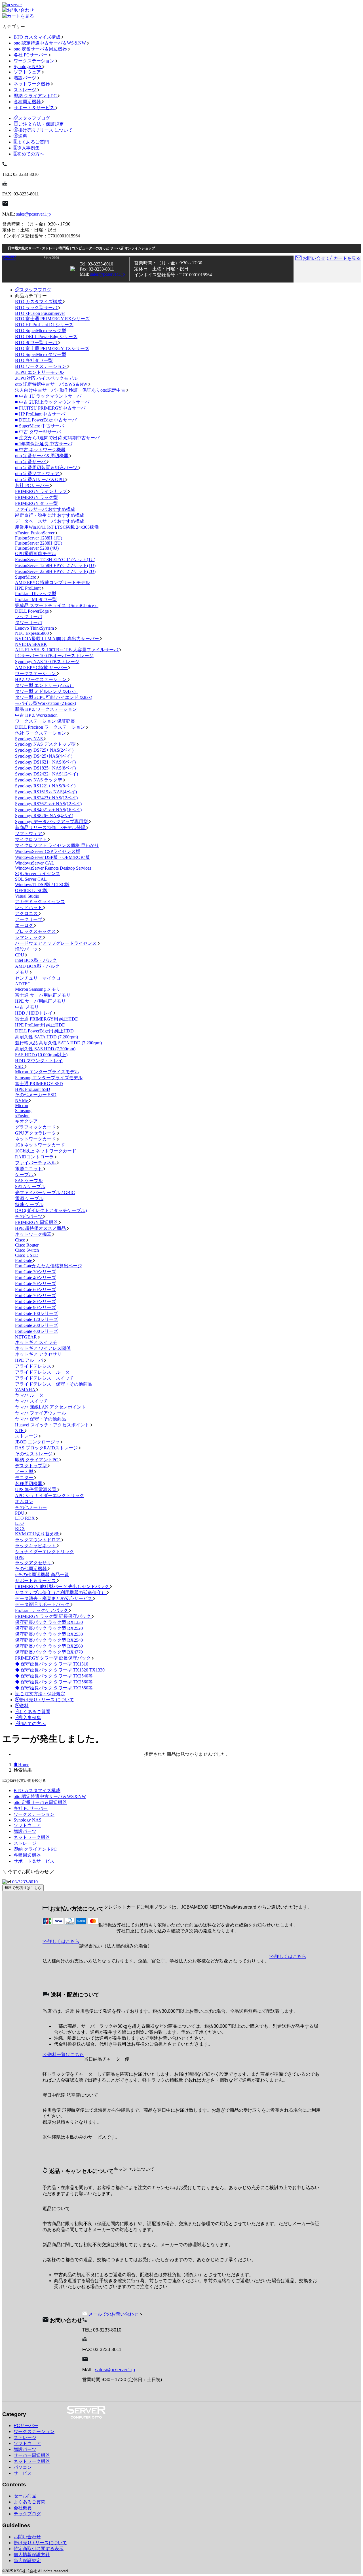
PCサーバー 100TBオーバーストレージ (54, 656)
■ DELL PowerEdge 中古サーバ (46, 420)
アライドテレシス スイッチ (45, 1378)
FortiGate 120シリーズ (37, 1319)
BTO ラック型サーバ (37, 308)
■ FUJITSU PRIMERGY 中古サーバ (50, 408)
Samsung (23, 1111)
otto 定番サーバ (31, 462)
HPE (19, 1557)
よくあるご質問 (33, 142)
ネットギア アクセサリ (38, 1354)
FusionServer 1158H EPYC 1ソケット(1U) (55, 559)
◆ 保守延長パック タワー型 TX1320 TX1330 (60, 1670)
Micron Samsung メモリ (38, 989)
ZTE (20, 1431)
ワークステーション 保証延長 (45, 721)
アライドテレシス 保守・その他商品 (54, 1384)
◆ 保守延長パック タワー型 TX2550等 (54, 1688)
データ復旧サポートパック (43, 1604)
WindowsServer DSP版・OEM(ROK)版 (52, 857)
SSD (20, 1066)
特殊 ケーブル (29, 1204)
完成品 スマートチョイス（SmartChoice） (57, 605)
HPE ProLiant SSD (33, 1089)
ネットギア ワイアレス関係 (43, 1348)
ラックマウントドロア (38, 1540)
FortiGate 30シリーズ (35, 1272)
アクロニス (27, 913)
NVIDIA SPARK (31, 644)
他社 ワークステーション (41, 733)
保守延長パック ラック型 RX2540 (49, 1640)
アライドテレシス (34, 1366)
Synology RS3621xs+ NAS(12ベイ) (48, 804)
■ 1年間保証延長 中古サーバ (44, 444)
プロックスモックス (36, 931)
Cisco (21, 1240)
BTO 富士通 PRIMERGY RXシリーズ (52, 319)
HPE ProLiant (28, 588)
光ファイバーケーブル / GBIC (45, 1193)
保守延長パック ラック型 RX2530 (49, 1634)
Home (24, 1765)
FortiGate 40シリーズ (35, 1278)
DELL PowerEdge (32, 611)
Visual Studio (27, 896)
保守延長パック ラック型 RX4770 (49, 1652)
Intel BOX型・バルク (36, 960)
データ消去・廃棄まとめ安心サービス (54, 1598)
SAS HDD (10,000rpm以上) (41, 1055)
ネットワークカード (36, 1139)
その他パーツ (29, 1216)
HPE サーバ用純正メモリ (40, 1001)
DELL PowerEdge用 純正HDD (44, 1031)
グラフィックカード (36, 1127)
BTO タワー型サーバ (37, 342)
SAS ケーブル (29, 1181)
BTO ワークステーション (41, 366)
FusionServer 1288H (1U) (39, 538)
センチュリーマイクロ (38, 978)
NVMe (22, 1100)
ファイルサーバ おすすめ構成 (45, 509)
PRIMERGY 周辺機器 (37, 1222)
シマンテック (29, 937)
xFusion (22, 1116)
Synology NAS (28, 67)
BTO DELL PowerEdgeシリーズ (46, 337)
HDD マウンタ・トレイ (39, 1061)
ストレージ (26, 90)
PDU (20, 1513)
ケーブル (25, 1175)
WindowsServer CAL (35, 863)
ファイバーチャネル (36, 1163)
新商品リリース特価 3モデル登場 (51, 828)
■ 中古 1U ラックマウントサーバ (48, 396)
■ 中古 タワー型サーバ (38, 432)
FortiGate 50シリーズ (35, 1284)
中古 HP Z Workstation (36, 715)
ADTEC (23, 984)
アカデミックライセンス (40, 902)
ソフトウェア (28, 72)
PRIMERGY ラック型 (36, 497)
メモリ (22, 972)
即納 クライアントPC (36, 96)
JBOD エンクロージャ (38, 1442)
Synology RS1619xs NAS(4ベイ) (46, 792)
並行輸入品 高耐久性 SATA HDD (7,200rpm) (58, 1043)
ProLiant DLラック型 (36, 594)
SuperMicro (26, 577)
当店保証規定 (27, 2561)
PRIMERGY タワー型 (36, 503)
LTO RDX (26, 1518)
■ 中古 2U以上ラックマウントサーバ (52, 402)
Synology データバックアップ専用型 (52, 822)
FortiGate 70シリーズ (35, 1296)
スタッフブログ (34, 118)
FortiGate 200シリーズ (37, 1325)
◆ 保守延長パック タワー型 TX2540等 (54, 1676)
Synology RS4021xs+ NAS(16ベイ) (48, 810)
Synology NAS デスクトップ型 (46, 744)
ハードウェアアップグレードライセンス (56, 943)
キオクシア (26, 1121)
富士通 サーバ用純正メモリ (43, 995)
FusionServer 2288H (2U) (39, 543)
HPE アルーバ (30, 1360)
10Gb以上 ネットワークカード (46, 1151)
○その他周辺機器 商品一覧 (42, 1575)
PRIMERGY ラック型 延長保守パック (53, 1616)
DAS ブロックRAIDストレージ (47, 1448)
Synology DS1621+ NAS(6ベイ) (45, 762)
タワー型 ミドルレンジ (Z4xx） (47, 691)
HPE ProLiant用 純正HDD (40, 1025)
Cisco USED (27, 1255)
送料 (23, 136)
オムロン (24, 1501)
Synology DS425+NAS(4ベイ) (44, 756)
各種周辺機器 (28, 102)
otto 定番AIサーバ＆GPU (40, 479)
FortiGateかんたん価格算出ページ (48, 1266)
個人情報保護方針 (32, 2555)
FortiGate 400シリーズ (37, 1331)
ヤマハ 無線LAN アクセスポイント (50, 1407)
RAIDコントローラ (35, 1157)
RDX (20, 1528)
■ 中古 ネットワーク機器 (40, 450)
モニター (25, 1478)
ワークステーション (35, 61)
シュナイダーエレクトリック (45, 1552)
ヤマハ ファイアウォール (41, 1413)
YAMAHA (26, 1390)
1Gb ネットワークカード (40, 1145)
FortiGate (24, 1260)
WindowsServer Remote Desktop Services (53, 868)
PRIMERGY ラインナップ (42, 491)
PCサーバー (26, 2426)
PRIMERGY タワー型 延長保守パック (53, 1658)
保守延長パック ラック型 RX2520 (49, 1628)
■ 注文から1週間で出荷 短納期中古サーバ (57, 438)
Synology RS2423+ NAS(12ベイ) (46, 798)
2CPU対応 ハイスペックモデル (46, 378)
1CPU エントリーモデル (39, 372)
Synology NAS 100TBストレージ (47, 662)
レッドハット (29, 907)
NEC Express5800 (32, 633)
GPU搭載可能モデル (36, 554)
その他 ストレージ (34, 1454)
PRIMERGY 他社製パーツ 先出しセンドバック (63, 1587)
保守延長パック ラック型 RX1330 (49, 1622)
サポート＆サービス (35, 108)
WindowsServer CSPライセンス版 (48, 851)
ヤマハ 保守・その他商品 (41, 1419)
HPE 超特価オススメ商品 (41, 1228)
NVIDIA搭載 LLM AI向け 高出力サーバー (58, 639)
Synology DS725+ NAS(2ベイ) (44, 750)
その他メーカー (31, 1507)
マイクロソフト (31, 839)
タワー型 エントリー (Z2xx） (44, 685)
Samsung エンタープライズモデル (49, 1078)
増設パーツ (26, 78)
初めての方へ (31, 154)
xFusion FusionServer (35, 533)
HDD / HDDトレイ (34, 1013)
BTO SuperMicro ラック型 (41, 331)
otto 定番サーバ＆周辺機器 (41, 49)
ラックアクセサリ (34, 1563)
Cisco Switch (27, 1250)
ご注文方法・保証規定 (41, 124)
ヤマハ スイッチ (31, 1401)
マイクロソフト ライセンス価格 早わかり (57, 845)
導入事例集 (28, 148)
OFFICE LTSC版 (31, 890)
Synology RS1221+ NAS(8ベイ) (45, 786)
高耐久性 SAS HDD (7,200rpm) (45, 1049)
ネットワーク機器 (32, 84)
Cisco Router (27, 1245)
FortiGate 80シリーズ (35, 1301)
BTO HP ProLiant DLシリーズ (44, 325)
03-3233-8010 (25, 1882)
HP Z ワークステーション (41, 679)
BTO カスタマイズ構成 (38, 37)
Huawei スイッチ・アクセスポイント (53, 1425)
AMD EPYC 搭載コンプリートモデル (52, 582)
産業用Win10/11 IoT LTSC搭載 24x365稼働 (57, 527)
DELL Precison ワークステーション (51, 727)
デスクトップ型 (31, 1466)
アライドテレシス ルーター (45, 1372)
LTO (19, 1523)
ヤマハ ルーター (31, 1395)
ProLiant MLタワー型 (36, 599)
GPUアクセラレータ (36, 1133)
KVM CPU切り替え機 (37, 1534)
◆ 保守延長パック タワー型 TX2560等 (54, 1682)
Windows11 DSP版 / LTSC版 (42, 885)
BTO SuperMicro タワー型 (41, 354)
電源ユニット (29, 1169)
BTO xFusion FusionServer (40, 313)
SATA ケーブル (30, 1187)
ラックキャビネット (36, 1546)
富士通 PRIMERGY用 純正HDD (47, 1019)
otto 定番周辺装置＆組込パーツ (47, 468)
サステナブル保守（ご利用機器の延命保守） (61, 1592)
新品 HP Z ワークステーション (46, 709)
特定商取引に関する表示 (39, 2549)
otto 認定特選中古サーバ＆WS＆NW (50, 43)
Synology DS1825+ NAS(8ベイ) (45, 768)
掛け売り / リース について (45, 130)
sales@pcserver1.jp (33, 214)
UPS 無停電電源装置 (36, 1490)
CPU (20, 955)
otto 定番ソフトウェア (38, 474)
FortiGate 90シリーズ (35, 1307)
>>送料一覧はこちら (63, 2055)
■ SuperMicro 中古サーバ (40, 426)
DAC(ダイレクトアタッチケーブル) (51, 1210)
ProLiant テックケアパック (42, 1610)
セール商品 (25, 2496)
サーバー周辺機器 (32, 2455)
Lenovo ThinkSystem (35, 628)
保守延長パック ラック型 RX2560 (49, 1646)
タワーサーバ (29, 622)
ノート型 (25, 1472)
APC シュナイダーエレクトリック (50, 1495)
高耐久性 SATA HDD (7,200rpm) (47, 1037)
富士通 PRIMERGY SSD (39, 1084)
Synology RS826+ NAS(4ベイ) (44, 816)
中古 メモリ (27, 1007)
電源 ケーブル (29, 1199)
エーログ (25, 925)
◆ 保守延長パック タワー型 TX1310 (52, 1664)
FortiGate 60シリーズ (35, 1290)
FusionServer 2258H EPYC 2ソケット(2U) (55, 571)
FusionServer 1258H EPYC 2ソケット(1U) (55, 565)
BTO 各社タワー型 (34, 360)
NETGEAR (27, 1337)
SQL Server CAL (31, 879)
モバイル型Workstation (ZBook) (46, 703)
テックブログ (27, 2514)
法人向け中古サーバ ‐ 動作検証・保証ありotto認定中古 (71, 390)
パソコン (23, 2467)
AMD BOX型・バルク (37, 966)
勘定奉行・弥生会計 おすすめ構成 (50, 515)
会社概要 (23, 2508)
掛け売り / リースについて (40, 2543)
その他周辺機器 (31, 1569)
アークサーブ (29, 919)
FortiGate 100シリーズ (37, 1313)
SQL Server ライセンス (38, 873)
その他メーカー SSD (36, 1095)
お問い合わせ (27, 2537)
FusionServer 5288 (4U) (37, 548)
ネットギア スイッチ (36, 1342)
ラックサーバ (29, 616)
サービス (23, 2473)
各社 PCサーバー (31, 55)
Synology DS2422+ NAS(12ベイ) (47, 774)
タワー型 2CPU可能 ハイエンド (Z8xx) (54, 697)
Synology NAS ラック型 (39, 780)
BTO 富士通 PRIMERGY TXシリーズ (52, 348)
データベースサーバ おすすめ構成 (50, 521)
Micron (22, 1105)
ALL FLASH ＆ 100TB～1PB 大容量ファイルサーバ (67, 650)
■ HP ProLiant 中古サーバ (40, 414)
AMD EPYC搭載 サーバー (42, 668)
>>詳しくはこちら (61, 1941)
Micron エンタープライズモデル (47, 1072)
